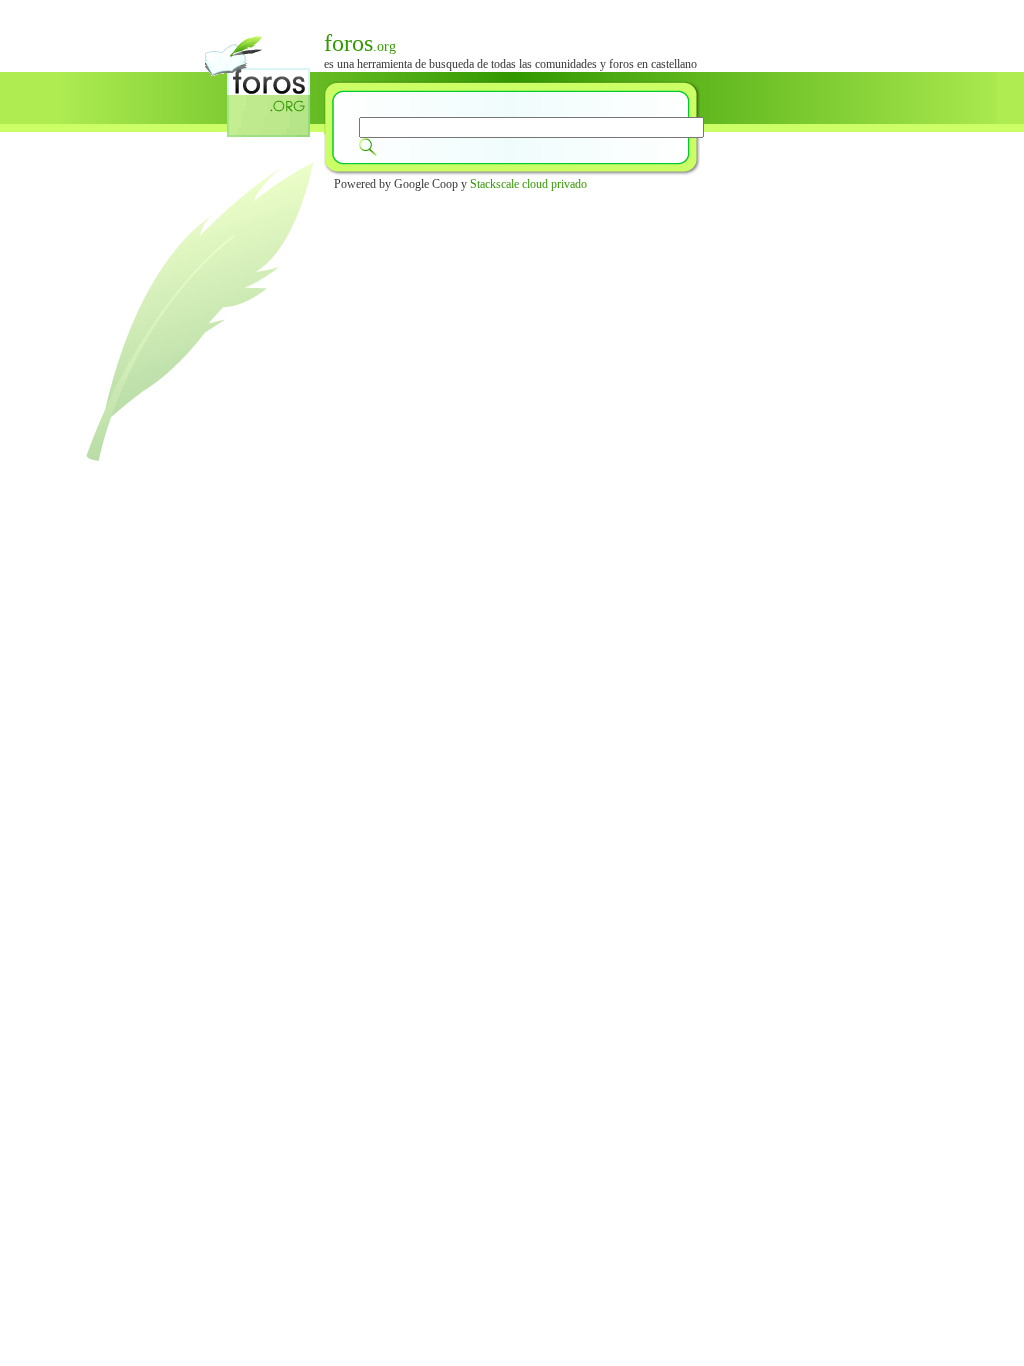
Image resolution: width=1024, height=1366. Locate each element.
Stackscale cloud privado (528, 184)
